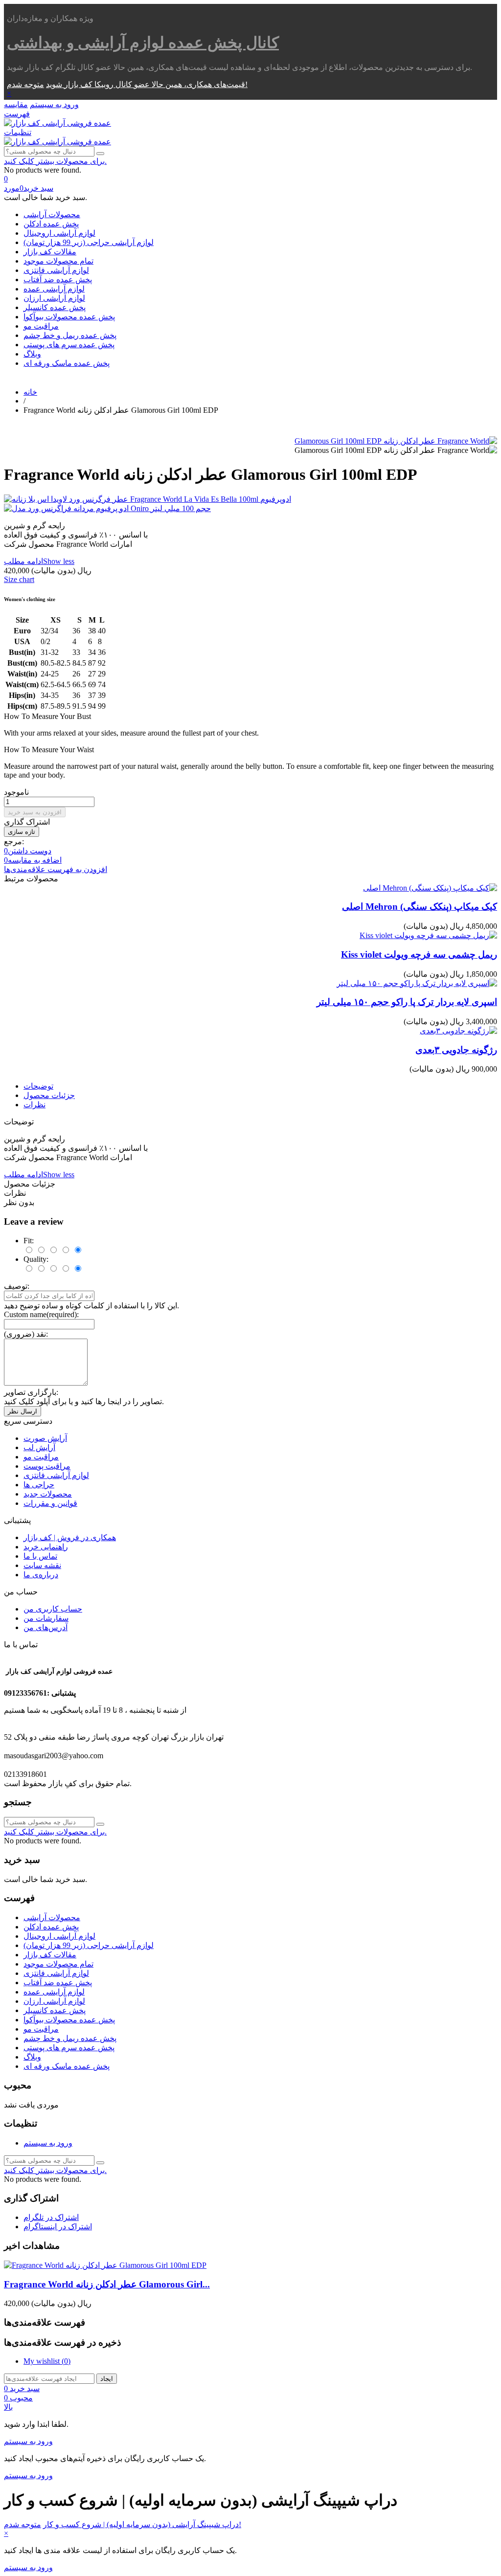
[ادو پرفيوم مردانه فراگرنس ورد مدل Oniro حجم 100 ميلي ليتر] (250, 508)
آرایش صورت (45, 1438)
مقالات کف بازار (50, 252)
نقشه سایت (42, 1565)
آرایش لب (39, 1447)
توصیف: (17, 1286)
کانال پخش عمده (143, 43)
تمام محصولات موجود (58, 261)
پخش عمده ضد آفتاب (58, 280)
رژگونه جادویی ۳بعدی (456, 1050)
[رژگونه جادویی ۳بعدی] (458, 1031)
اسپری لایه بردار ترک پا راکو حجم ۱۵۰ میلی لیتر (407, 1002)
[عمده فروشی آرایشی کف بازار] (57, 123)
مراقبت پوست (47, 1466)
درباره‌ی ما (41, 1575)
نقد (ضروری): (26, 1334)
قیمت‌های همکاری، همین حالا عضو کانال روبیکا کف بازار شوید (146, 84)
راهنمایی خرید (46, 1547)
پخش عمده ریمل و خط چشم (70, 335)
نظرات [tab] (34, 1105)
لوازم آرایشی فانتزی (56, 270)
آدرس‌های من (46, 1627)
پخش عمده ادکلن (51, 224)
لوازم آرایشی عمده (54, 289)
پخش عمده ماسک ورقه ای (67, 363)
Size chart (19, 579)
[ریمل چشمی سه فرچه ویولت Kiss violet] (428, 935)
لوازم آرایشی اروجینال (59, 233)
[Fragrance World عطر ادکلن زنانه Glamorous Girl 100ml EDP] (396, 441)
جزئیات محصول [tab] (49, 1095)
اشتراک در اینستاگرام (58, 2227)
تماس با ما (40, 1556)
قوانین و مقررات (50, 1503)
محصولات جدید (48, 1494)
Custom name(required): (41, 1314)
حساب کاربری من (53, 1609)
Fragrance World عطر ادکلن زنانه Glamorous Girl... (107, 2284)
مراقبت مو (41, 326)
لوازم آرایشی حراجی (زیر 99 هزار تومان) (89, 242)
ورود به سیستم (48, 2143)
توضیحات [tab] (38, 1086)
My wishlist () (47, 2361)
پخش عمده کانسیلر (55, 307)
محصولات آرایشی (52, 214)
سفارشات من (46, 1618)
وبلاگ (32, 354)
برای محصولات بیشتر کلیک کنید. (55, 161)
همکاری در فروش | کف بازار (70, 1537)
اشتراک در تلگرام (51, 2217)
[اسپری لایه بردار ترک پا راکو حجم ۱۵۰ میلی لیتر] (417, 983)
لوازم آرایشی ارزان (54, 298)
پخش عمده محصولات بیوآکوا (69, 317)
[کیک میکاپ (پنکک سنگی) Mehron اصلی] (430, 888)
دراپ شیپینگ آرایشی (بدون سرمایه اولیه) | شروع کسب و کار (141, 2524)
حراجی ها (39, 1485)
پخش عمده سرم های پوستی (69, 345)
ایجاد (107, 2379)
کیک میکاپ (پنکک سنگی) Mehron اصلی (420, 907)
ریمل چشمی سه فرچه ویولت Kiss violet (419, 954)
